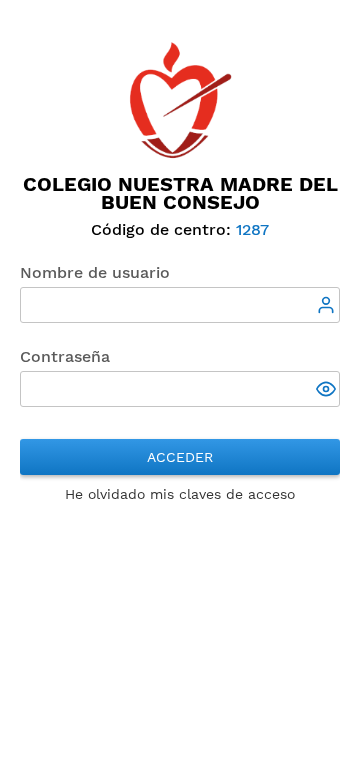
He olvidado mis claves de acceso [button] (180, 494)
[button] (328, 391)
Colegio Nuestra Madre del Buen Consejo (180, 193)
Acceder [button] (180, 457)
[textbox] (180, 305)
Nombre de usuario (95, 272)
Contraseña (65, 356)
